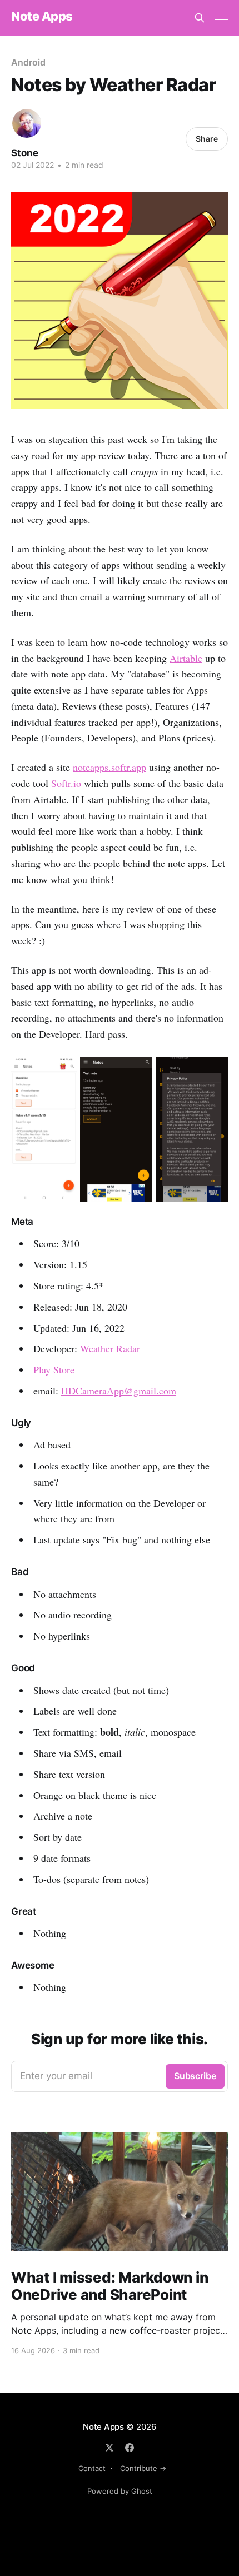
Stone (25, 153)
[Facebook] (130, 2448)
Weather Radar (110, 1348)
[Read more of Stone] (27, 123)
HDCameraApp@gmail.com (119, 1391)
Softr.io (66, 783)
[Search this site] (200, 18)
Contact (92, 2468)
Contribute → (143, 2468)
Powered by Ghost (120, 2491)
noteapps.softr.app (109, 767)
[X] (109, 2448)
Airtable (186, 658)
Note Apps (42, 16)
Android (28, 62)
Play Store (54, 1369)
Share (207, 139)
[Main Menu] (221, 18)
